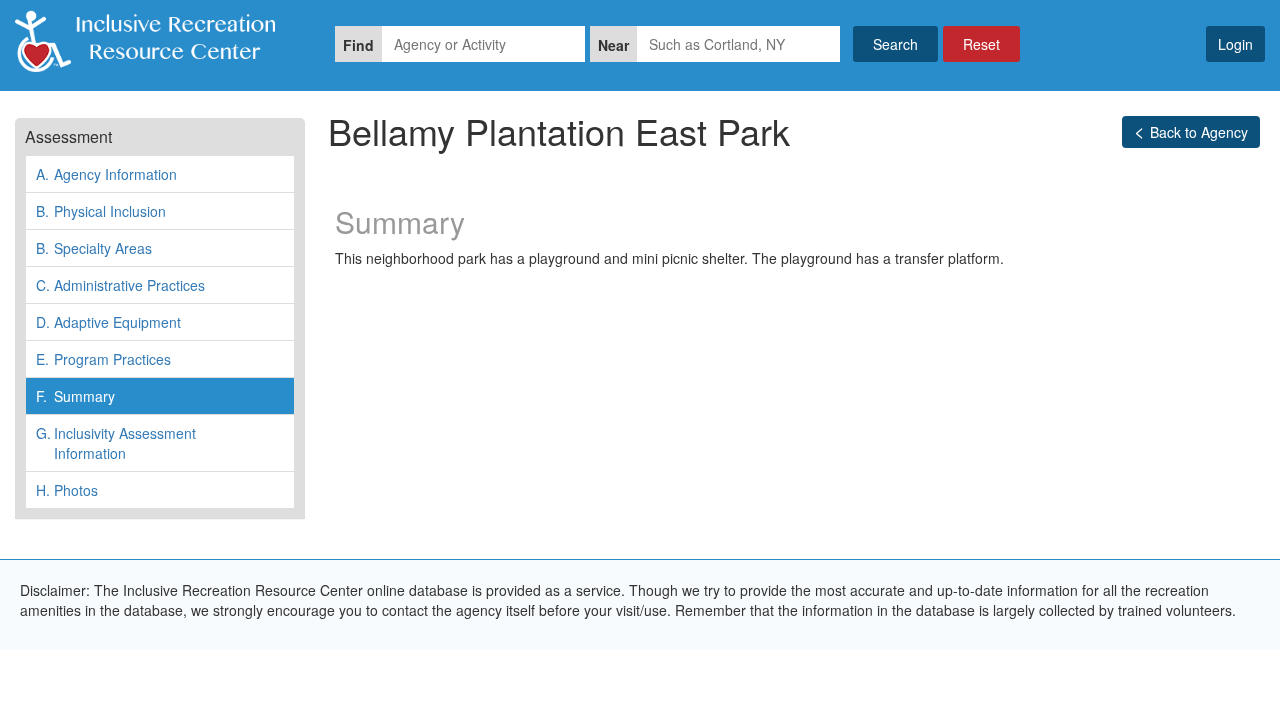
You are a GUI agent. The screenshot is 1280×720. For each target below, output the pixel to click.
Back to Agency (1199, 132)
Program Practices (103, 359)
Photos (67, 490)
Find (358, 45)
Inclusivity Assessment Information (116, 443)
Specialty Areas (94, 248)
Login (1235, 44)
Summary (75, 396)
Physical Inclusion (101, 211)
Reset (981, 44)
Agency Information (106, 174)
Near (613, 45)
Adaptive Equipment (108, 322)
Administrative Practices (120, 285)
